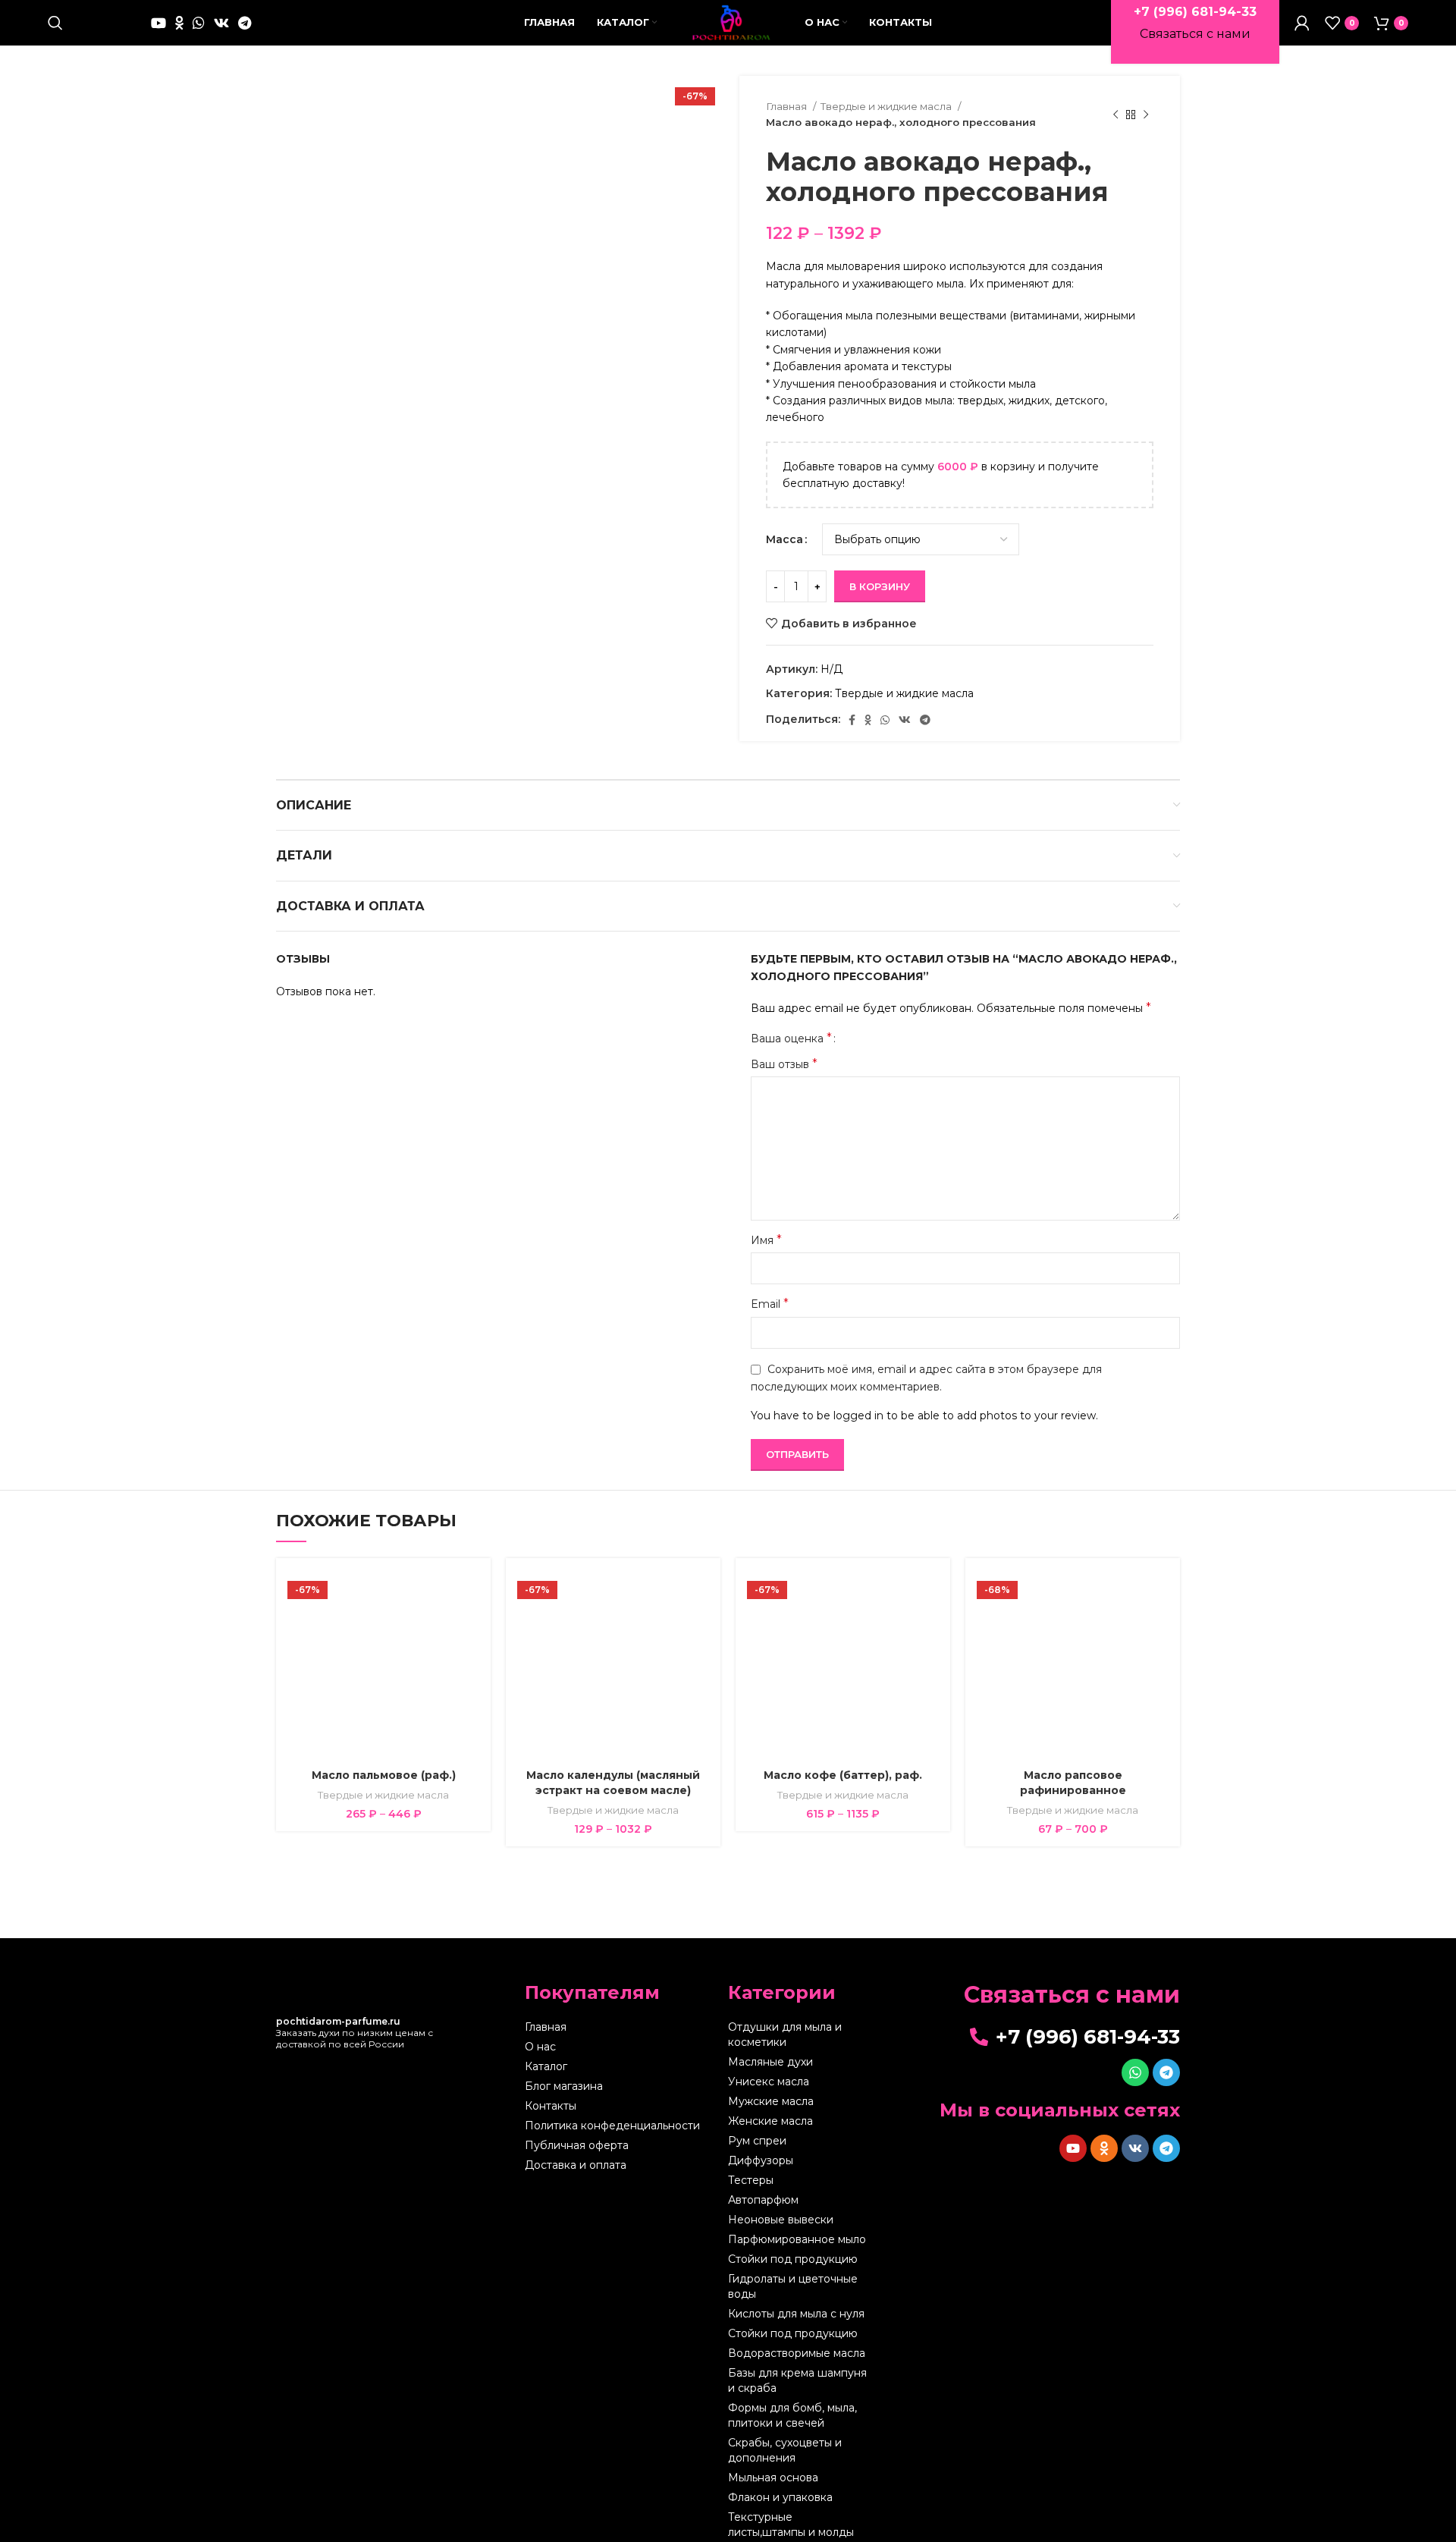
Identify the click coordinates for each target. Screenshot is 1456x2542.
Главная (788, 106)
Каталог (546, 2066)
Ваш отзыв (784, 1064)
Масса (784, 539)
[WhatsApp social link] (199, 23)
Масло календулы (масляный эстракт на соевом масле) (613, 1783)
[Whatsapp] (1135, 2072)
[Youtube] (1073, 2148)
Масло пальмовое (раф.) (384, 1775)
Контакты (551, 2106)
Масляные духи (770, 2062)
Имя (766, 1240)
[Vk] (1135, 2148)
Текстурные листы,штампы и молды (791, 2525)
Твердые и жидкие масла (887, 106)
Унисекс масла (769, 2082)
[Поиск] (55, 23)
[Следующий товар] (1146, 115)
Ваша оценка (791, 1038)
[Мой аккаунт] (1302, 23)
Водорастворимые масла (797, 2353)
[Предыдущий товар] (1116, 115)
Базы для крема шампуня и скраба (797, 2380)
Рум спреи (757, 2141)
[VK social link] (221, 23)
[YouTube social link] (158, 23)
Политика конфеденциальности (612, 2126)
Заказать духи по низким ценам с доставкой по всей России (355, 2033)
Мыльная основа (773, 2478)
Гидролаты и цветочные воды (793, 2286)
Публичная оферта (577, 2145)
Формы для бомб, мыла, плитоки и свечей (792, 2415)
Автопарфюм (763, 2200)
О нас (540, 2047)
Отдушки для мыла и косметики (785, 2035)
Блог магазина (564, 2086)
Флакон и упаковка (780, 2497)
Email (770, 1304)
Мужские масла (771, 2101)
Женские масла (770, 2121)
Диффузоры (761, 2160)
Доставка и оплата (576, 2165)
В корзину (880, 586)
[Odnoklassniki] (1104, 2148)
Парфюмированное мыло (797, 2239)
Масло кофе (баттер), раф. (843, 1775)
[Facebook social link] (852, 720)
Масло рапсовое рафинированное (1073, 1783)
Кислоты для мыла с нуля (796, 2314)
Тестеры (751, 2180)
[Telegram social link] (245, 23)
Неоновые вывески (781, 2220)
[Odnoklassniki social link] (179, 23)
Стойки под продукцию (793, 2259)
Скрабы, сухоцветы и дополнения (785, 2450)
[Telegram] (1166, 2072)
